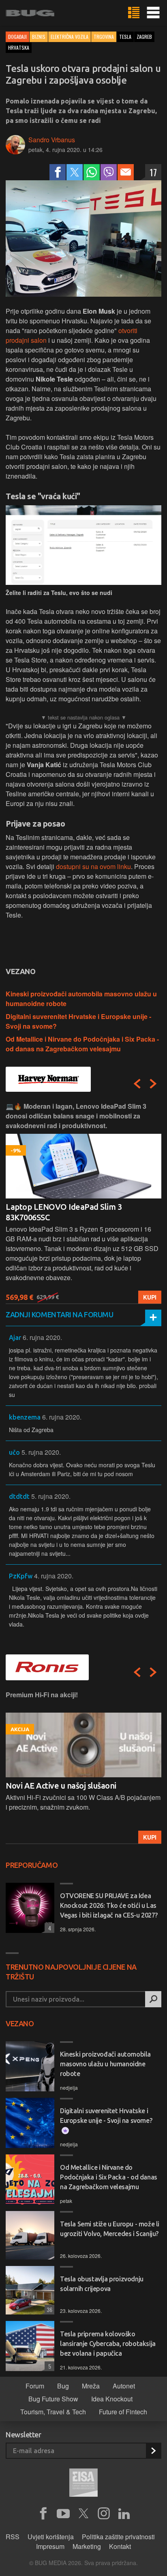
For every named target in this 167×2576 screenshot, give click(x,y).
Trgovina (104, 37)
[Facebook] (58, 172)
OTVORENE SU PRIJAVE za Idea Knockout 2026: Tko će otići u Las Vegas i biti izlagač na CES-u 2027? (109, 1905)
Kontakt (120, 2546)
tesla (125, 37)
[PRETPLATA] (153, 2451)
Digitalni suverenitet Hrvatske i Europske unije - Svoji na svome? (106, 2116)
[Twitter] (75, 172)
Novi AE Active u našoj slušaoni (61, 1786)
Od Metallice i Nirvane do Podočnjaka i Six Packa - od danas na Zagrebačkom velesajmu (82, 1044)
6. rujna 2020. (42, 1337)
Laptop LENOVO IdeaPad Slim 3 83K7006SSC (64, 1212)
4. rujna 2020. (54, 1576)
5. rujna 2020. (41, 1452)
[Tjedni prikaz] (134, 13)
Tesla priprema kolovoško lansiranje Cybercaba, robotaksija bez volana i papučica (108, 2344)
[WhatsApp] (92, 172)
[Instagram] (104, 2514)
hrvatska (19, 47)
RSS (13, 2537)
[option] (83, 1203)
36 (48, 2309)
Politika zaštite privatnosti (118, 2537)
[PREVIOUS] (137, 1084)
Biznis (39, 37)
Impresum (50, 2546)
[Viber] (109, 172)
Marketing (87, 2546)
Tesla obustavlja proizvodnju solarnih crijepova (102, 2284)
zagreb (144, 37)
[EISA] (83, 2484)
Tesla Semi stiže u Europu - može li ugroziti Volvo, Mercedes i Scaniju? (110, 2229)
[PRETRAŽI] (153, 1999)
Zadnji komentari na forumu (59, 1314)
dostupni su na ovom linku (93, 866)
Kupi (150, 1297)
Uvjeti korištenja (51, 2537)
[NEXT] (153, 1084)
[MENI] (153, 13)
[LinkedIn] (124, 2514)
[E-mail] (126, 172)
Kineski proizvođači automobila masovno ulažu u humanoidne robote (105, 2064)
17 (153, 172)
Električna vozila (70, 37)
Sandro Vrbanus (52, 140)
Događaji (17, 37)
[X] (83, 2514)
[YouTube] (63, 2514)
